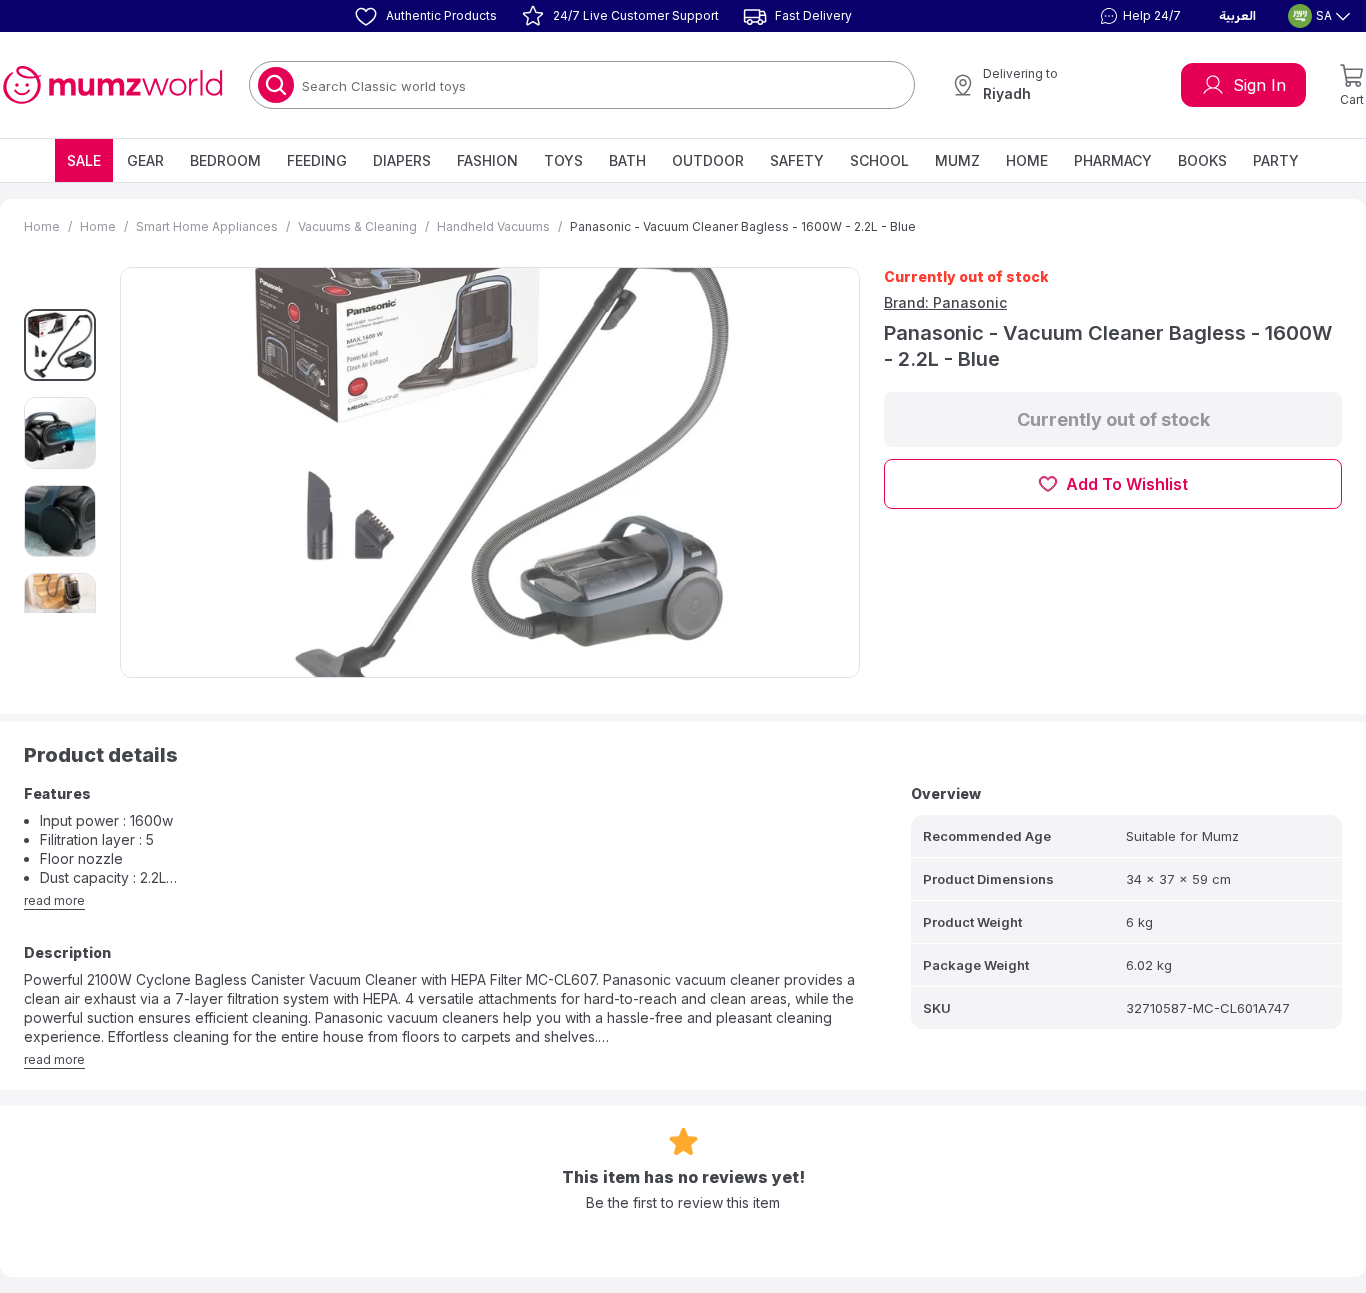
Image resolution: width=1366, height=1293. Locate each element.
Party (1276, 160)
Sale (84, 160)
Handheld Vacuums (493, 226)
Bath (627, 160)
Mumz (957, 160)
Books (1202, 160)
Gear (145, 160)
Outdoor (708, 160)
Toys (563, 160)
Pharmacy (1113, 160)
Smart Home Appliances (207, 226)
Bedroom (225, 160)
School (879, 160)
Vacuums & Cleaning (357, 226)
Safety (797, 160)
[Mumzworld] (112, 85)
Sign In (1259, 85)
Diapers (402, 160)
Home (1027, 160)
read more (54, 900)
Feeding (317, 160)
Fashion (487, 160)
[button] (1138, 16)
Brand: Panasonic (945, 302)
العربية (1237, 16)
